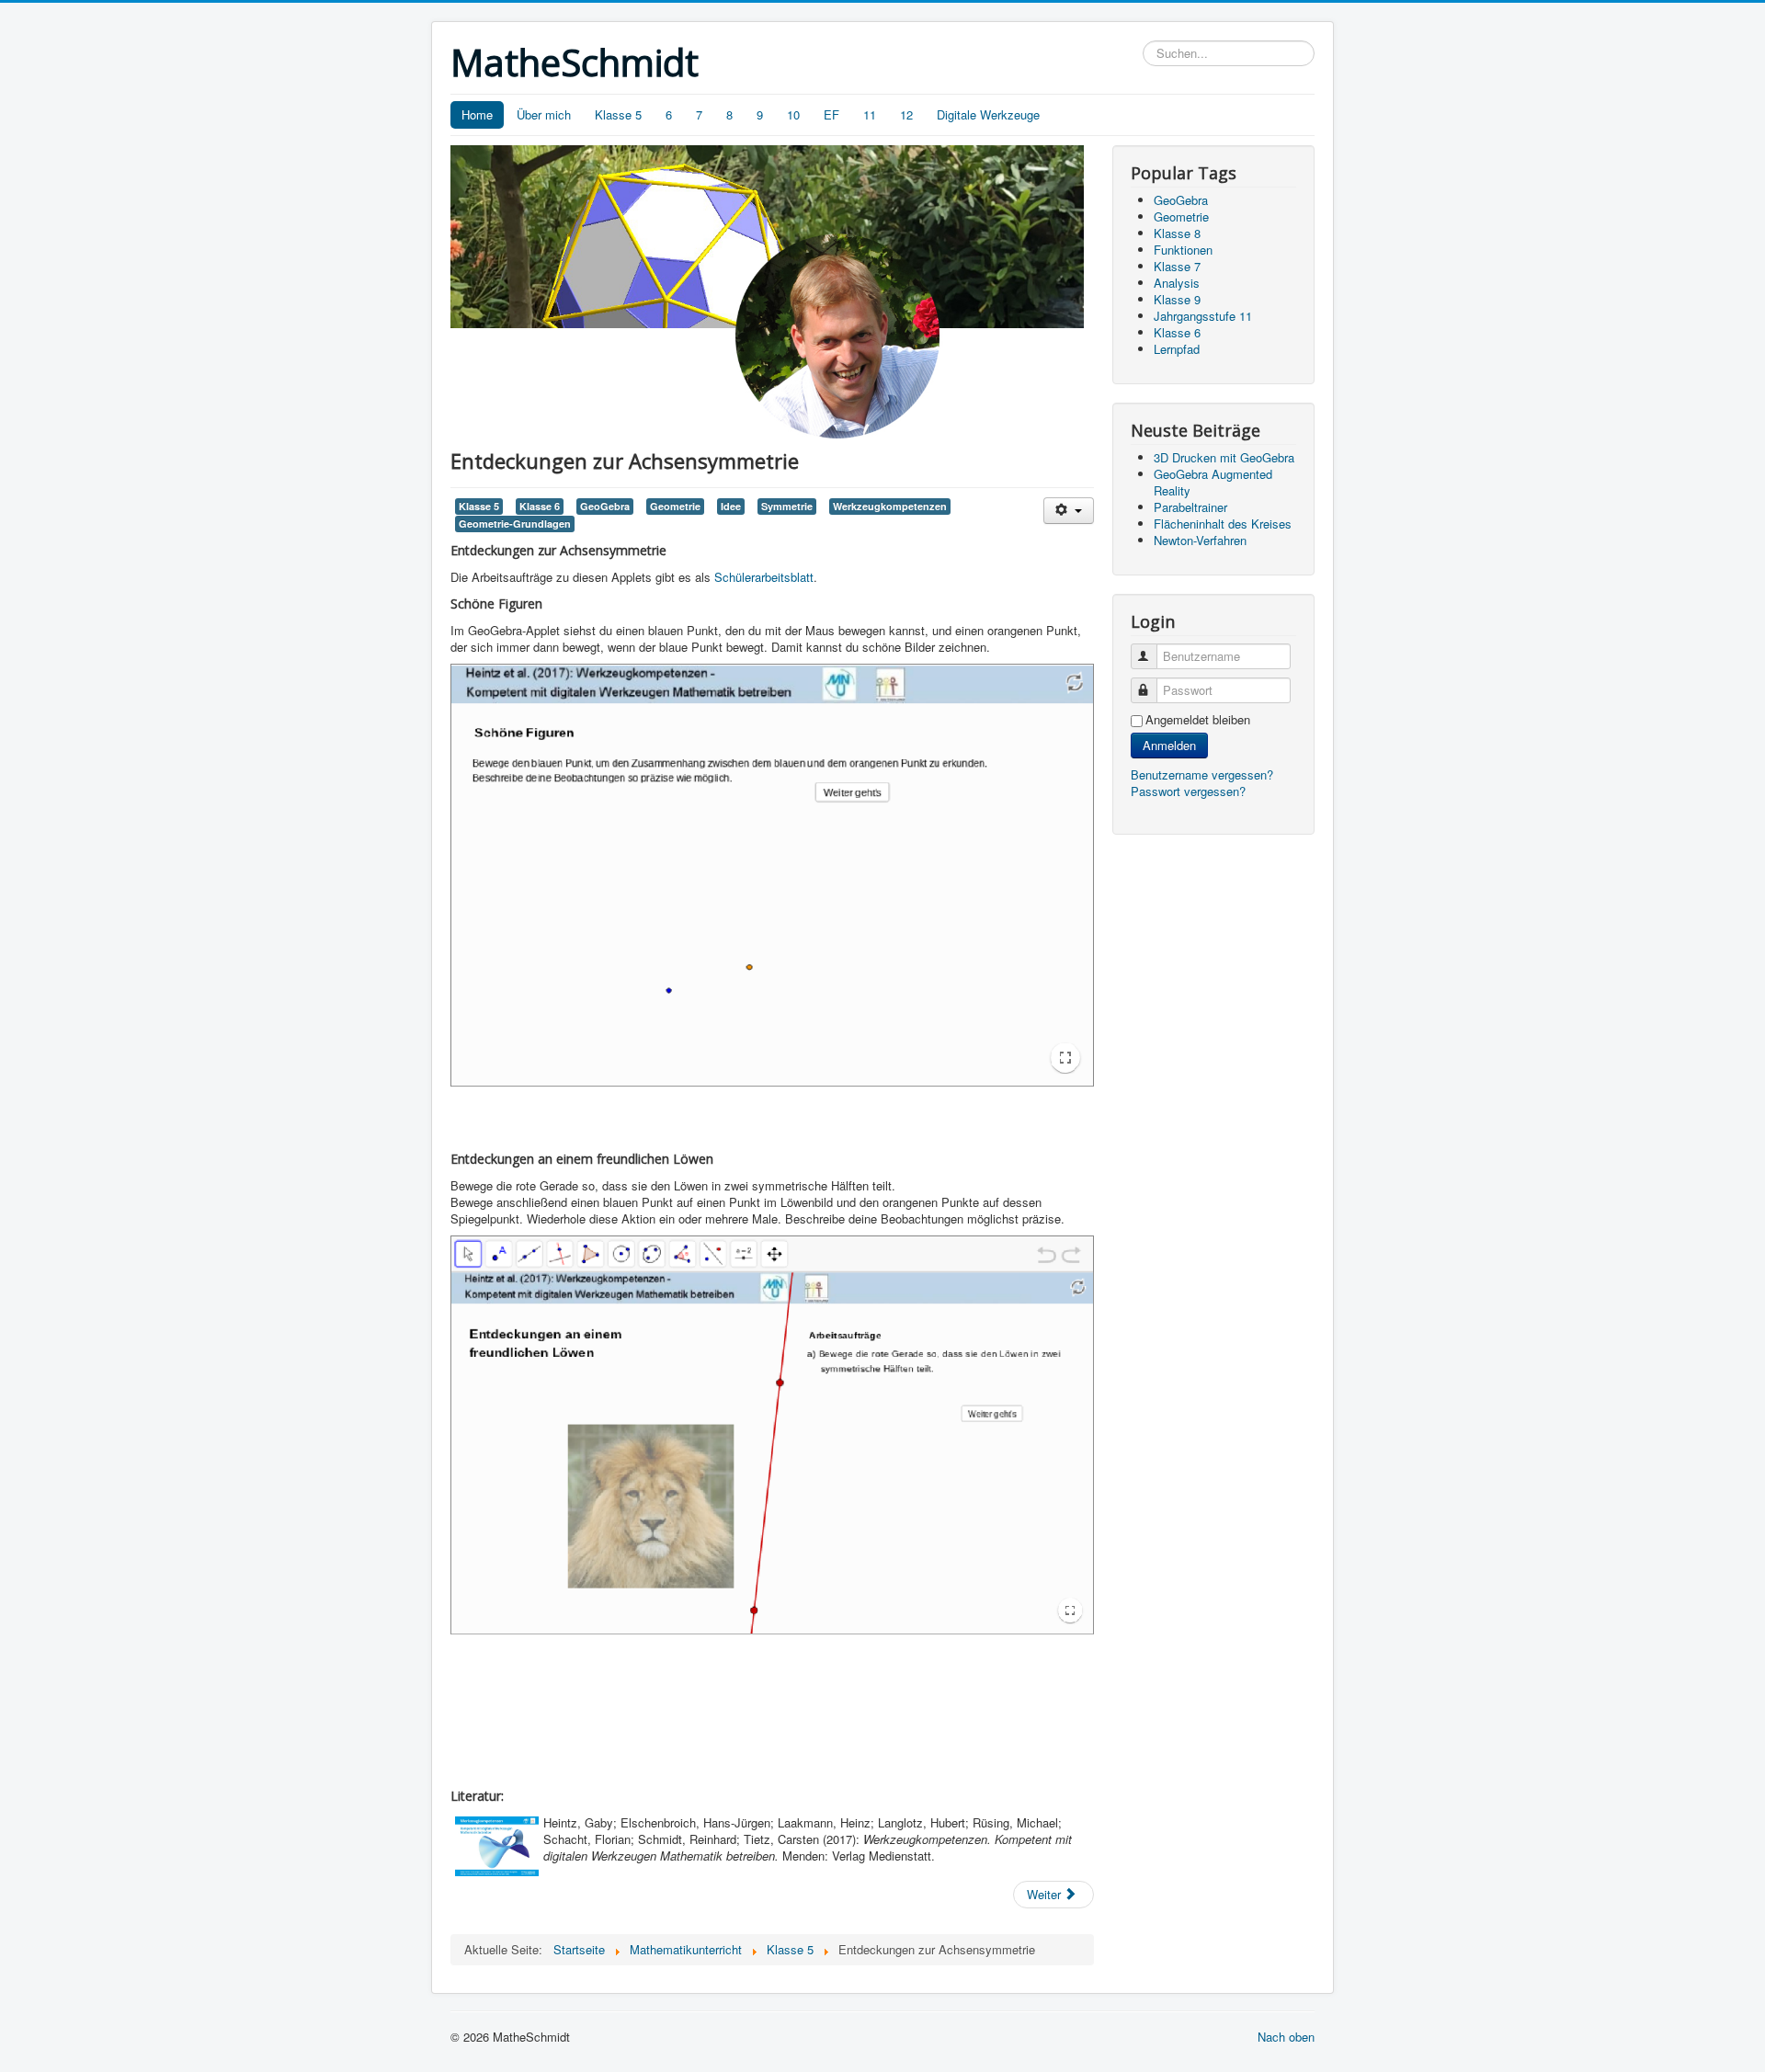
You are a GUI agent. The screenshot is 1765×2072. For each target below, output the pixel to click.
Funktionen (1183, 250)
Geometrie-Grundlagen (515, 524)
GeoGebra (605, 506)
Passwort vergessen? (1188, 791)
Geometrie (675, 506)
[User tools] (1069, 511)
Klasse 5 (618, 114)
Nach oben (1286, 2037)
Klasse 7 (1177, 266)
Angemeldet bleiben (1198, 720)
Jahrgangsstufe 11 (1203, 316)
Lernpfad (1177, 349)
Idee (731, 506)
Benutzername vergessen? (1202, 774)
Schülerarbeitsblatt (764, 577)
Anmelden (1169, 745)
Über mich (544, 114)
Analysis (1177, 283)
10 (793, 114)
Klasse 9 (1177, 299)
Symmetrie (787, 506)
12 (906, 114)
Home (477, 114)
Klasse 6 (540, 506)
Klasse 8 (1177, 233)
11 (870, 114)
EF (831, 114)
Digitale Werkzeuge (988, 114)
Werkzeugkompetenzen (890, 506)
